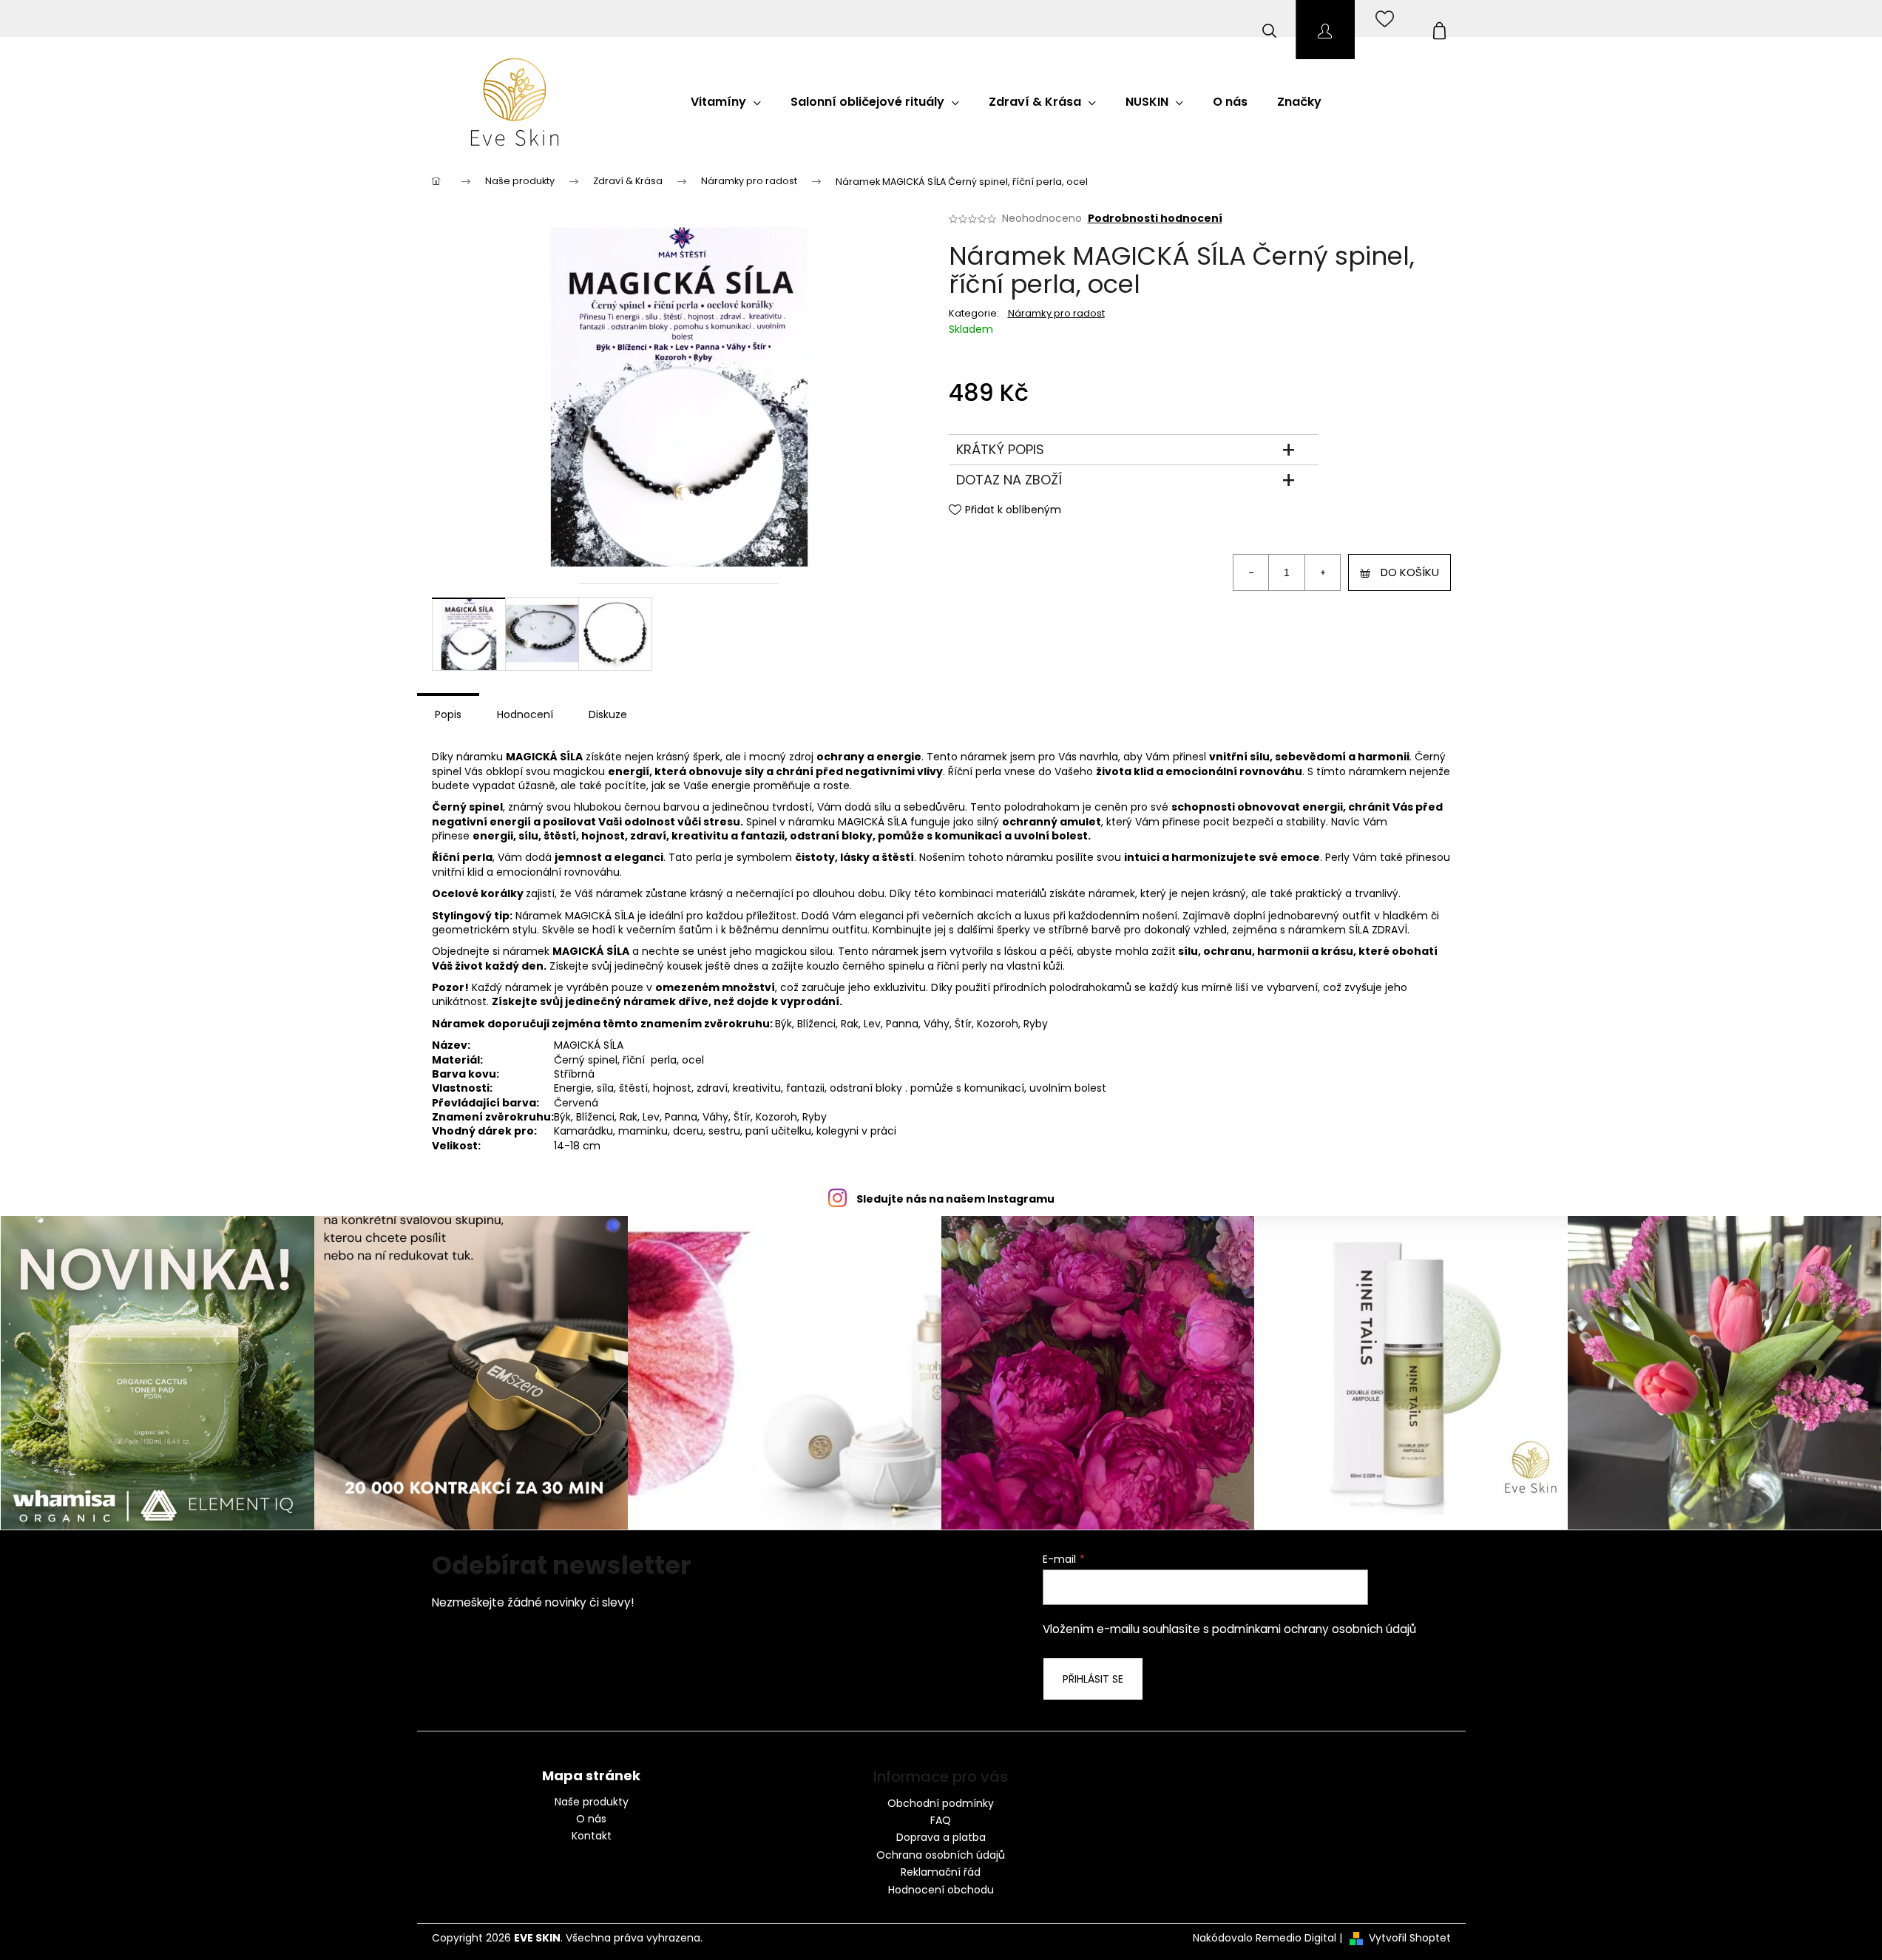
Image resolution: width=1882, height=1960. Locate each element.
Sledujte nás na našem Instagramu (955, 1199)
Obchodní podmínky (941, 1803)
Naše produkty (592, 1802)
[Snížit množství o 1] (1251, 572)
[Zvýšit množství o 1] (1322, 572)
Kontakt (592, 1836)
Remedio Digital (1296, 1938)
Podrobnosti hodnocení (1155, 219)
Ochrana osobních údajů (941, 1855)
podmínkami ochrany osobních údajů (1314, 1629)
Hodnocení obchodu (941, 1890)
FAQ (941, 1820)
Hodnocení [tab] (525, 714)
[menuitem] (726, 102)
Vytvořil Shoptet (1410, 1938)
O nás (591, 1819)
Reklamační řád (941, 1872)
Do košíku (1410, 572)
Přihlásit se (1093, 1679)
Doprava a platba (941, 1837)
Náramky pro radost (1056, 313)
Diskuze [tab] (608, 714)
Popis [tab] (448, 714)
